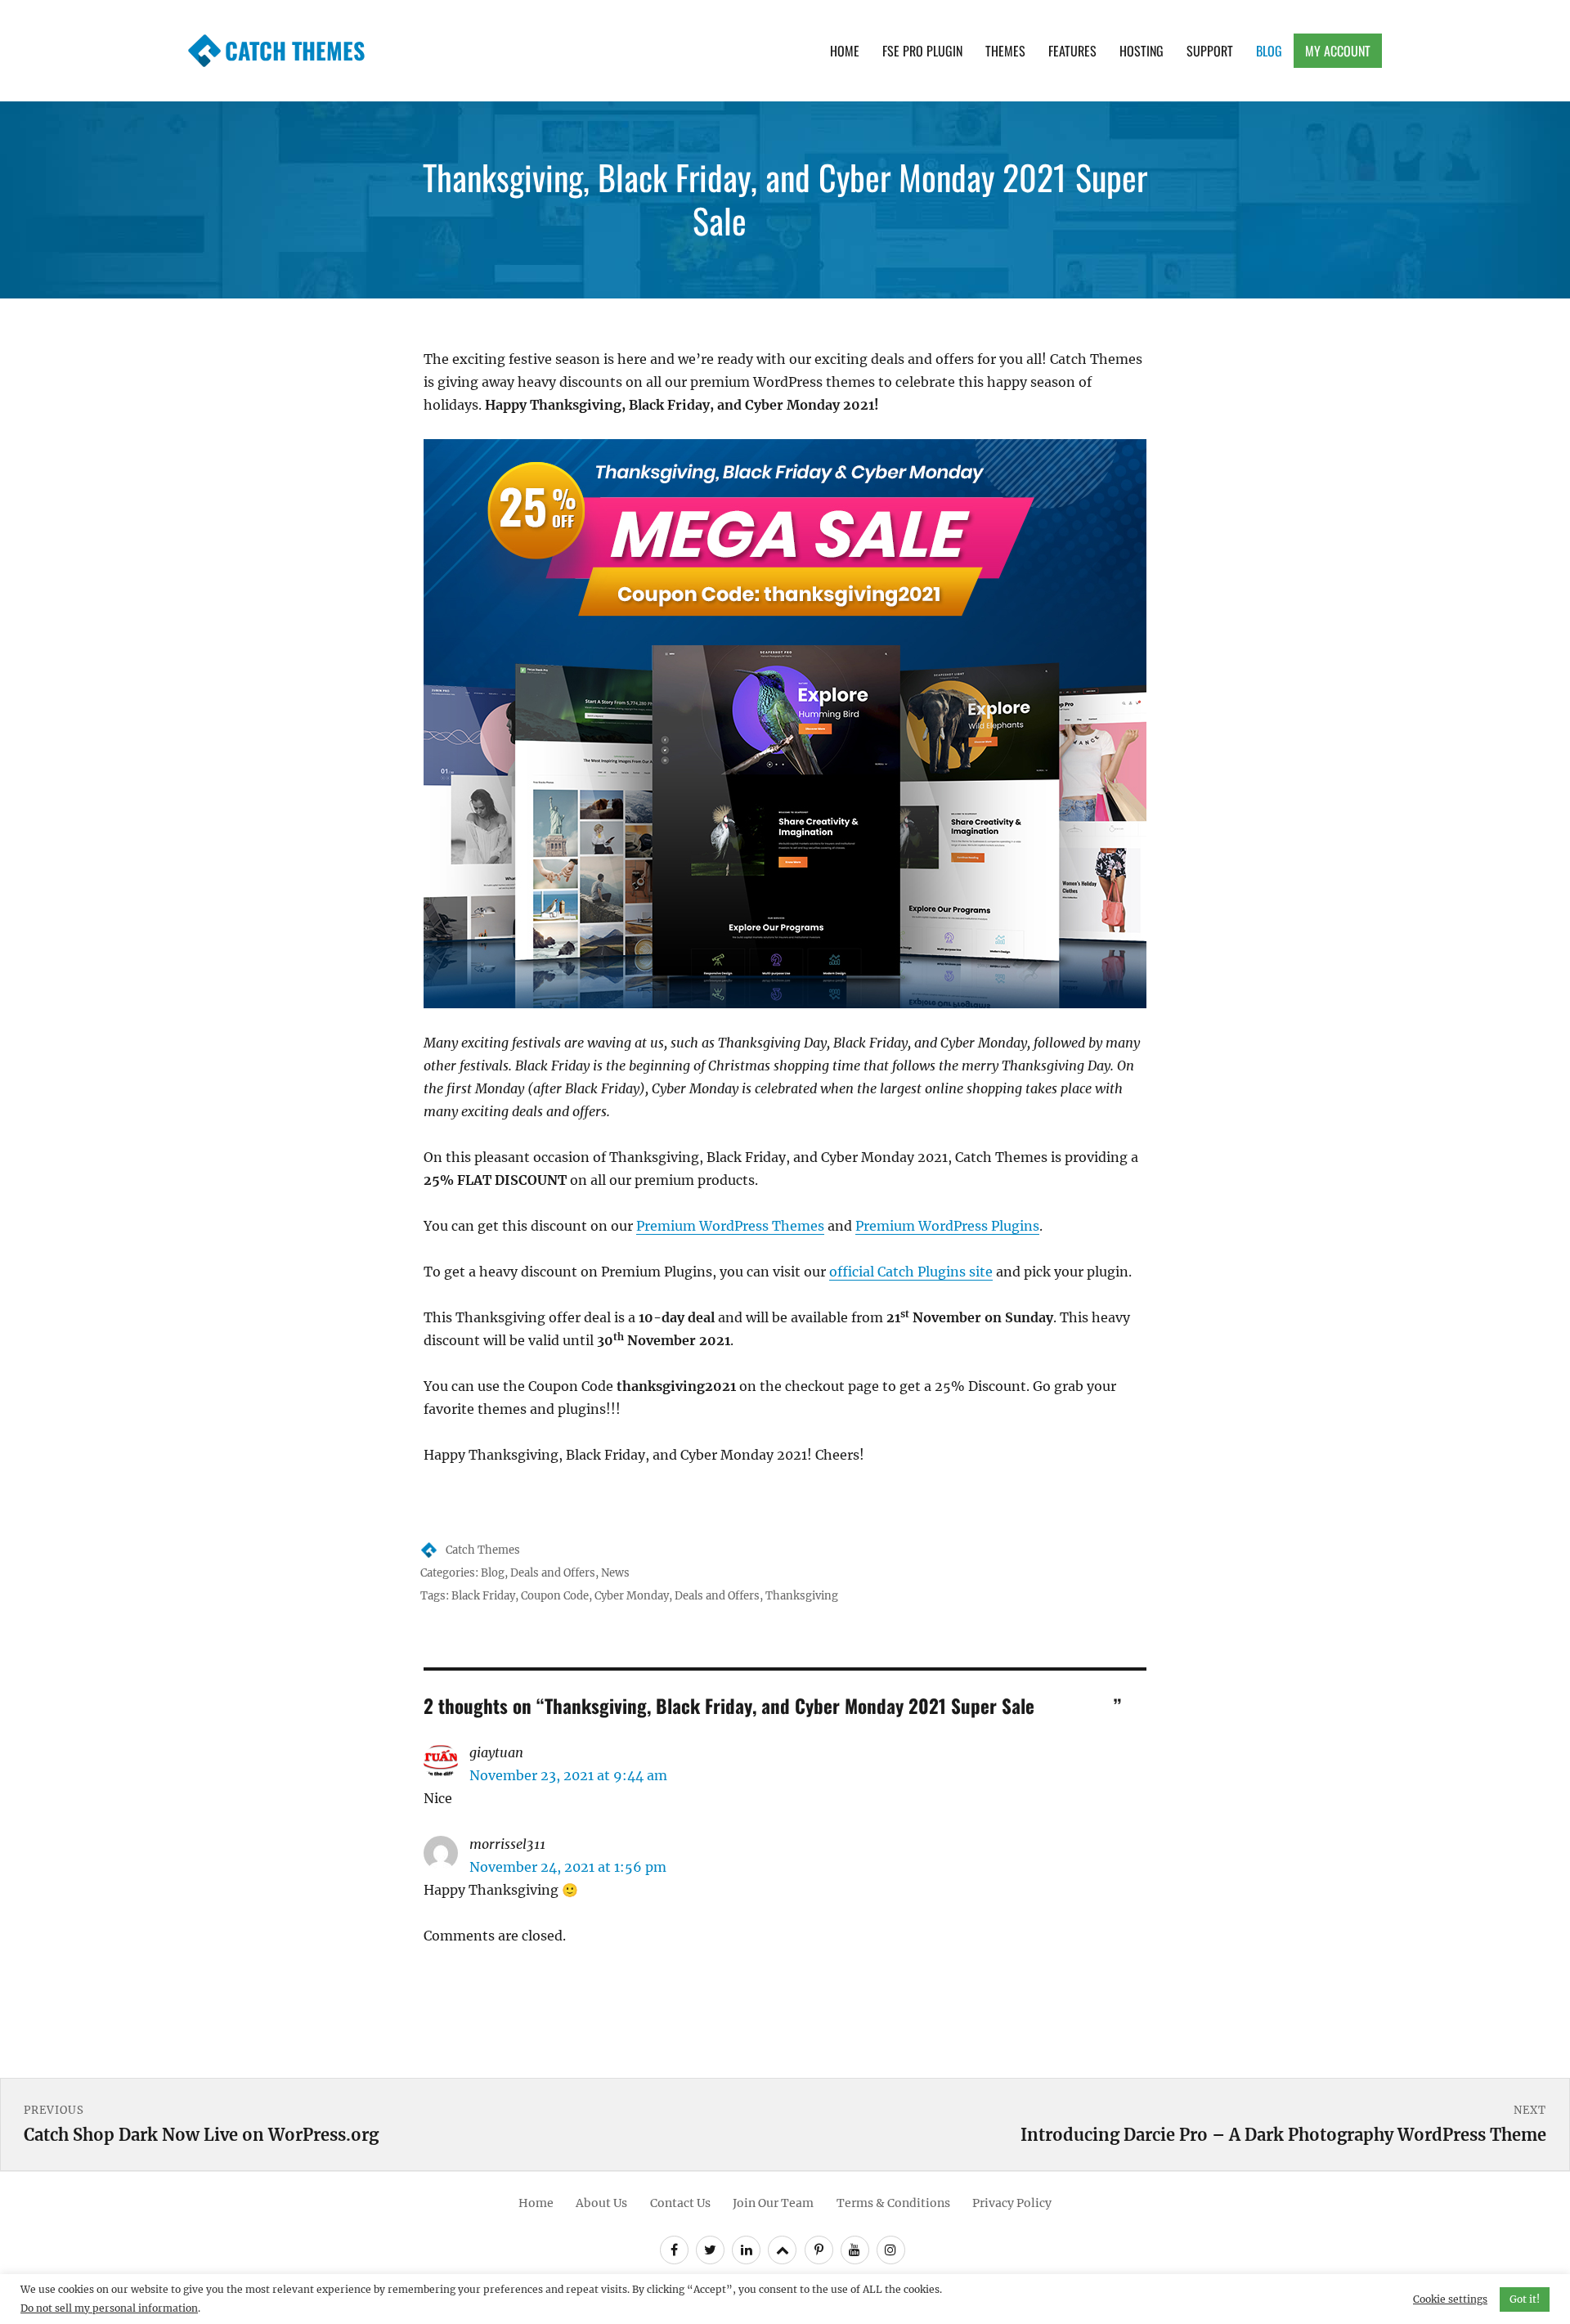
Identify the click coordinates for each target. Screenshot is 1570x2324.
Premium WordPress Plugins (947, 1226)
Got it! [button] (1525, 2299)
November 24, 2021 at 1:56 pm (568, 1867)
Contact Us (680, 2203)
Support (1210, 51)
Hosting (1142, 51)
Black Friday (483, 1596)
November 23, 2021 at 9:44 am (568, 1775)
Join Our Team (773, 2203)
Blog (1269, 51)
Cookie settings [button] (1450, 2299)
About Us (601, 2203)
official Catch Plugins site (911, 1272)
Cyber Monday (632, 1596)
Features (1072, 51)
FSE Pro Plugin (922, 51)
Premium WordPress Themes (730, 1226)
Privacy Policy (1012, 2203)
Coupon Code (555, 1596)
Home (845, 51)
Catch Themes (295, 50)
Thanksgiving (802, 1596)
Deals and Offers (553, 1573)
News (615, 1573)
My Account (1338, 51)
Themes (1005, 51)
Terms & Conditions (893, 2203)
